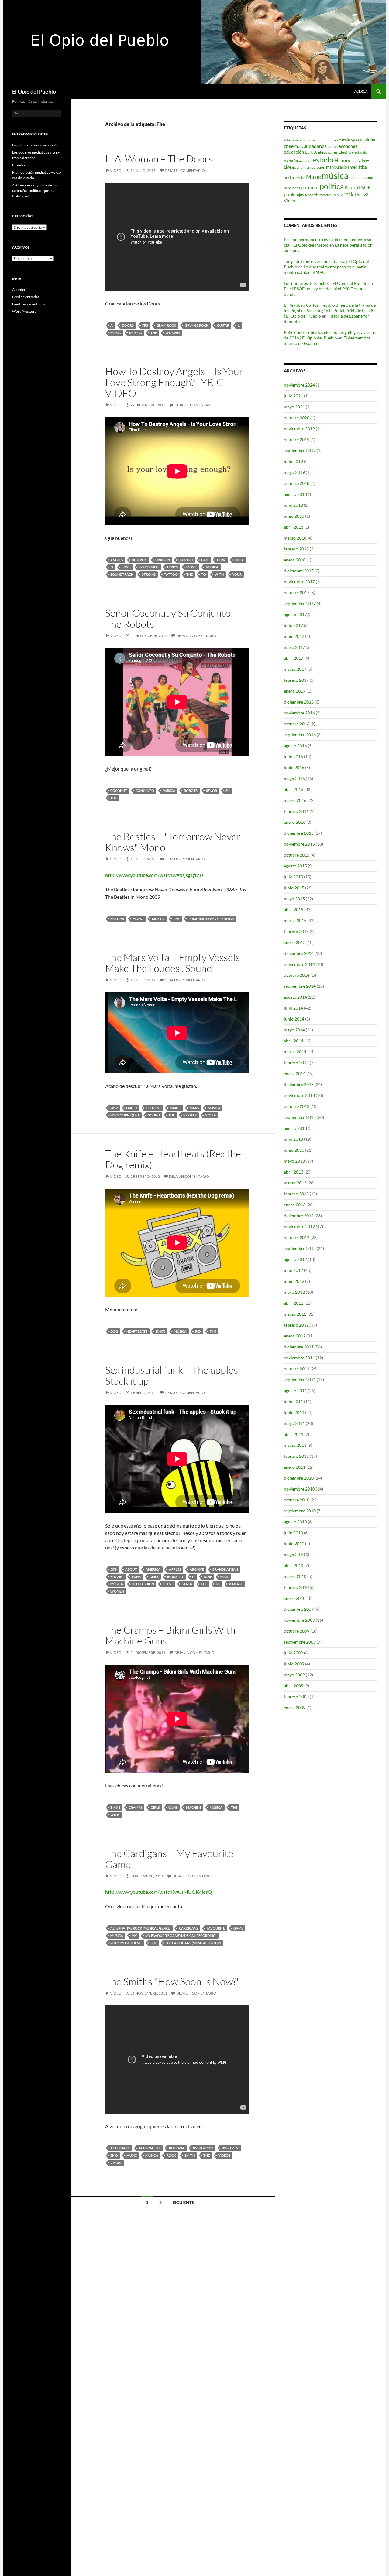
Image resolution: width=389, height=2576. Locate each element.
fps (145, 325)
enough (186, 560)
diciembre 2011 (299, 1347)
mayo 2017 (294, 647)
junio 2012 (294, 1281)
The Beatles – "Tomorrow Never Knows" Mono (173, 842)
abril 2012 (294, 1303)
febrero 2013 (296, 1194)
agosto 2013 (295, 1128)
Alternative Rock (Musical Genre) (140, 1928)
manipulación (314, 167)
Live (287, 167)
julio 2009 (293, 1653)
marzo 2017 (295, 669)
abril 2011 (294, 1434)
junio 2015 (294, 888)
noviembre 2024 (299, 385)
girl (205, 560)
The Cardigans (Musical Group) (193, 1943)
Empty (132, 1108)
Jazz (365, 161)
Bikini (115, 1807)
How (221, 560)
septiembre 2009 (300, 1642)
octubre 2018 (297, 483)
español (305, 161)
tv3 (365, 194)
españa (291, 161)
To (204, 574)
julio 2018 (293, 505)
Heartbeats (137, 1331)
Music (115, 333)
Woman (172, 333)
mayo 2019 (294, 472)
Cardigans (189, 1928)
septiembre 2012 (300, 1248)
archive (197, 1569)
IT (194, 1577)
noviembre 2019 (299, 429)
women (117, 1591)
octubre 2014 (297, 975)
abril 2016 (294, 789)
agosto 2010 (295, 1522)
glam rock (166, 325)
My (134, 1935)
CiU (298, 147)
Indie (356, 161)
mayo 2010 (294, 1554)
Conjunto (145, 791)
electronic (359, 152)
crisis (333, 146)
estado (323, 160)
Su (228, 791)
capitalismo (329, 140)
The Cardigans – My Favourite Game (169, 1859)
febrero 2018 (296, 549)
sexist (168, 1584)
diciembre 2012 (299, 1216)
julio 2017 (293, 625)
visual (116, 2163)
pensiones (292, 188)
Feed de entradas (26, 297)
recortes (325, 195)
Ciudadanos (314, 146)
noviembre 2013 (299, 1095)
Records (312, 195)
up (218, 1584)
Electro (345, 152)
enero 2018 (295, 560)
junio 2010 (294, 1544)
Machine (194, 1807)
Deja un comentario (185, 170)
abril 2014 (294, 1041)
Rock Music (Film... (126, 1943)
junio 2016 (294, 767)
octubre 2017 (297, 593)
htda (239, 560)
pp (355, 187)
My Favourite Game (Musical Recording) (181, 1935)
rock (171, 2155)
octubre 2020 (297, 418)
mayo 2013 (294, 1161)
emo (114, 2155)
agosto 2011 (295, 1390)
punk (289, 194)
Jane (208, 1577)
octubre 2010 (297, 1500)
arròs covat (311, 140)
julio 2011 (293, 1401)
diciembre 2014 (299, 953)
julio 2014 (293, 1008)
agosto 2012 (295, 1259)
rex (198, 1331)
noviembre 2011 (299, 1358)
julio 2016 (293, 756)
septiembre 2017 (300, 603)
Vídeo (116, 170)
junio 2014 (294, 1019)
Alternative (150, 2148)
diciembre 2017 (299, 571)
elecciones (328, 152)
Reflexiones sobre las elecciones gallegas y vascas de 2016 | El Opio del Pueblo (330, 335)
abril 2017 (294, 658)
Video (289, 201)
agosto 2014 (295, 997)
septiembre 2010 (300, 1511)
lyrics (172, 567)
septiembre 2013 (300, 1117)
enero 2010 (295, 1598)
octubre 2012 (297, 1237)
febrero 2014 (296, 1063)
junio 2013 (294, 1150)
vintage (236, 1584)
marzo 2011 (295, 1445)
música (136, 333)
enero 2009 (295, 1707)
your (237, 574)
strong (149, 574)
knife (161, 1331)
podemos (310, 187)
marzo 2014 (295, 1052)
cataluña (367, 140)
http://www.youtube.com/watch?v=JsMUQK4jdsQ (158, 1892)
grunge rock (197, 325)
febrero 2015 (296, 931)
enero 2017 (295, 691)
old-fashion (143, 1584)
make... (175, 1108)
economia (348, 146)
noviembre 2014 (299, 964)
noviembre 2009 (299, 1620)
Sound (154, 1115)
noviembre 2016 (299, 713)
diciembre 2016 (299, 702)
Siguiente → (186, 2202)
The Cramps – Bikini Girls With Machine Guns (170, 1635)
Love (126, 567)
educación (294, 152)
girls (154, 1577)
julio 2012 (293, 1270)
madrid (297, 167)
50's (114, 1569)
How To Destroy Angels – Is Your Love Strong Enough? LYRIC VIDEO (174, 382)
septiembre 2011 (300, 1380)
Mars (194, 1108)
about (131, 1569)
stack (187, 1584)
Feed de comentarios (29, 304)
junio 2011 (294, 1412)
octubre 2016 (297, 724)
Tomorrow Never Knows (211, 919)
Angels (117, 560)
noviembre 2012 (299, 1227)
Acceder (19, 290)
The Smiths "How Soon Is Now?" (173, 1981)
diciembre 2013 (299, 1084)
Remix (337, 195)
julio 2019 (293, 461)
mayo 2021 (294, 407)
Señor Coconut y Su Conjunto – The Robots (172, 618)
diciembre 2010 (299, 1478)
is (112, 567)
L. (239, 325)
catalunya (348, 140)
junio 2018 (294, 516)
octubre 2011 (297, 1369)
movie (192, 567)
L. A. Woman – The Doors (159, 159)
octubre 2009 (297, 1631)
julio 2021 (293, 396)
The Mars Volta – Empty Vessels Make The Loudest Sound (172, 963)
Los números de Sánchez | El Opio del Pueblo (326, 283)
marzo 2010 (295, 1576)
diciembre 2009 (299, 1609)
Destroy (139, 560)
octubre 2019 (297, 440)
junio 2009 (294, 1664)
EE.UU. (311, 152)
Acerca (361, 91)
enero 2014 (295, 1073)
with (219, 574)
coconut (119, 791)
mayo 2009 (294, 1675)
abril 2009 (294, 1686)
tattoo (171, 574)
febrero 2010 (296, 1587)
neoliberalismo (361, 177)
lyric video (149, 567)
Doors (128, 325)
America (153, 1569)
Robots (191, 791)
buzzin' (117, 1577)
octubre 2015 (297, 855)
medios (290, 177)
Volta (211, 1115)
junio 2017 (294, 636)
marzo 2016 (295, 800)
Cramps (135, 1807)
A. (112, 325)
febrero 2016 (296, 811)
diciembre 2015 (299, 833)
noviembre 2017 (299, 582)
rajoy (300, 195)
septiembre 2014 (300, 986)
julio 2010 (293, 1533)
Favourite (216, 1928)
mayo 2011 (294, 1423)
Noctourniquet (125, 1115)
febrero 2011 (296, 1456)
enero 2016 (295, 822)
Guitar (223, 325)
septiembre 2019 (300, 450)
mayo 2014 (294, 1030)
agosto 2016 (295, 746)
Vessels (190, 1115)
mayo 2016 (294, 778)
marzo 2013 (295, 1183)
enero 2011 (295, 1467)
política (332, 186)
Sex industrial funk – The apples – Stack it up (175, 1375)
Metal (301, 177)
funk (136, 1577)
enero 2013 (295, 1205)
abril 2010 (294, 1565)
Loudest (153, 1108)
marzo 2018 (295, 538)
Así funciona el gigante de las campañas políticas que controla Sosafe (34, 191)
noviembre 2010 (299, 1489)
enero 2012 (295, 1336)
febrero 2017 (296, 680)
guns (173, 1807)
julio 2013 (293, 1139)
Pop (348, 188)
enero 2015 (295, 942)
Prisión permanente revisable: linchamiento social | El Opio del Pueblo (328, 242)
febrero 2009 (296, 1697)
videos (224, 2155)
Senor (212, 791)
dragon (163, 560)
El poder (19, 165)
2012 (114, 1108)
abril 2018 (294, 527)
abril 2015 (294, 910)
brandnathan (225, 1569)
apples (175, 1569)
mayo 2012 (294, 1292)
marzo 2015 (295, 920)
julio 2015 (293, 877)
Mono (138, 919)
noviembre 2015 (299, 844)
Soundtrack (122, 574)
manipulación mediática (346, 167)
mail (224, 1577)
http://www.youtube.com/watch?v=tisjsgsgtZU (154, 875)
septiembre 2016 (300, 735)
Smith (190, 2155)
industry (175, 1577)
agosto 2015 (295, 866)
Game (238, 1928)
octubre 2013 (297, 1106)
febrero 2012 (296, 1325)
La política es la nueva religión (35, 145)
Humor (343, 160)
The (154, 333)
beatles (117, 919)
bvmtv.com (203, 2148)
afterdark (120, 2148)
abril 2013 (294, 1172)
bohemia (177, 2148)
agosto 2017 (295, 614)
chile (289, 146)
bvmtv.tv (230, 2148)
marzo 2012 (295, 1314)
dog (114, 1331)
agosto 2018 (295, 494)
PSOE (365, 187)
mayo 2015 (294, 899)
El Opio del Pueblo (34, 91)
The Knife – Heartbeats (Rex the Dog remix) (173, 1159)
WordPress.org (24, 311)
